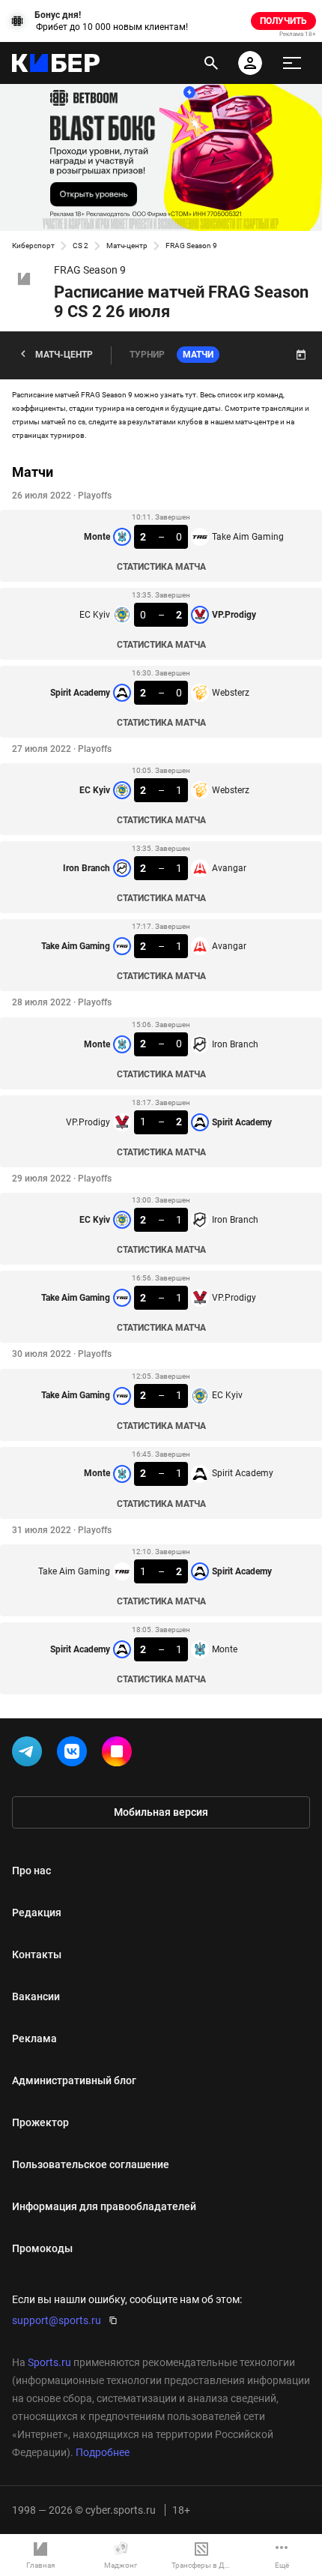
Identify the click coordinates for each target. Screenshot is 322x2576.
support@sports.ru (57, 2320)
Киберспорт (33, 246)
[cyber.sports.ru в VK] (75, 1754)
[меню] (292, 63)
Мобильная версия (161, 1812)
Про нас (31, 1871)
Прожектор (40, 2122)
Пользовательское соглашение (91, 2164)
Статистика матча (161, 567)
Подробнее (103, 2452)
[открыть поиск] (211, 63)
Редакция (37, 1913)
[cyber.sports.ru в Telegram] (30, 1754)
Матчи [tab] (198, 355)
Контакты (37, 1954)
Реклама (34, 2038)
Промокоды (42, 2248)
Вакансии (36, 1996)
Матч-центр (127, 246)
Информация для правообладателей (104, 2206)
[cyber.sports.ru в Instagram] (120, 1754)
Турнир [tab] (147, 355)
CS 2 (80, 246)
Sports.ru (49, 2362)
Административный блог (74, 2080)
